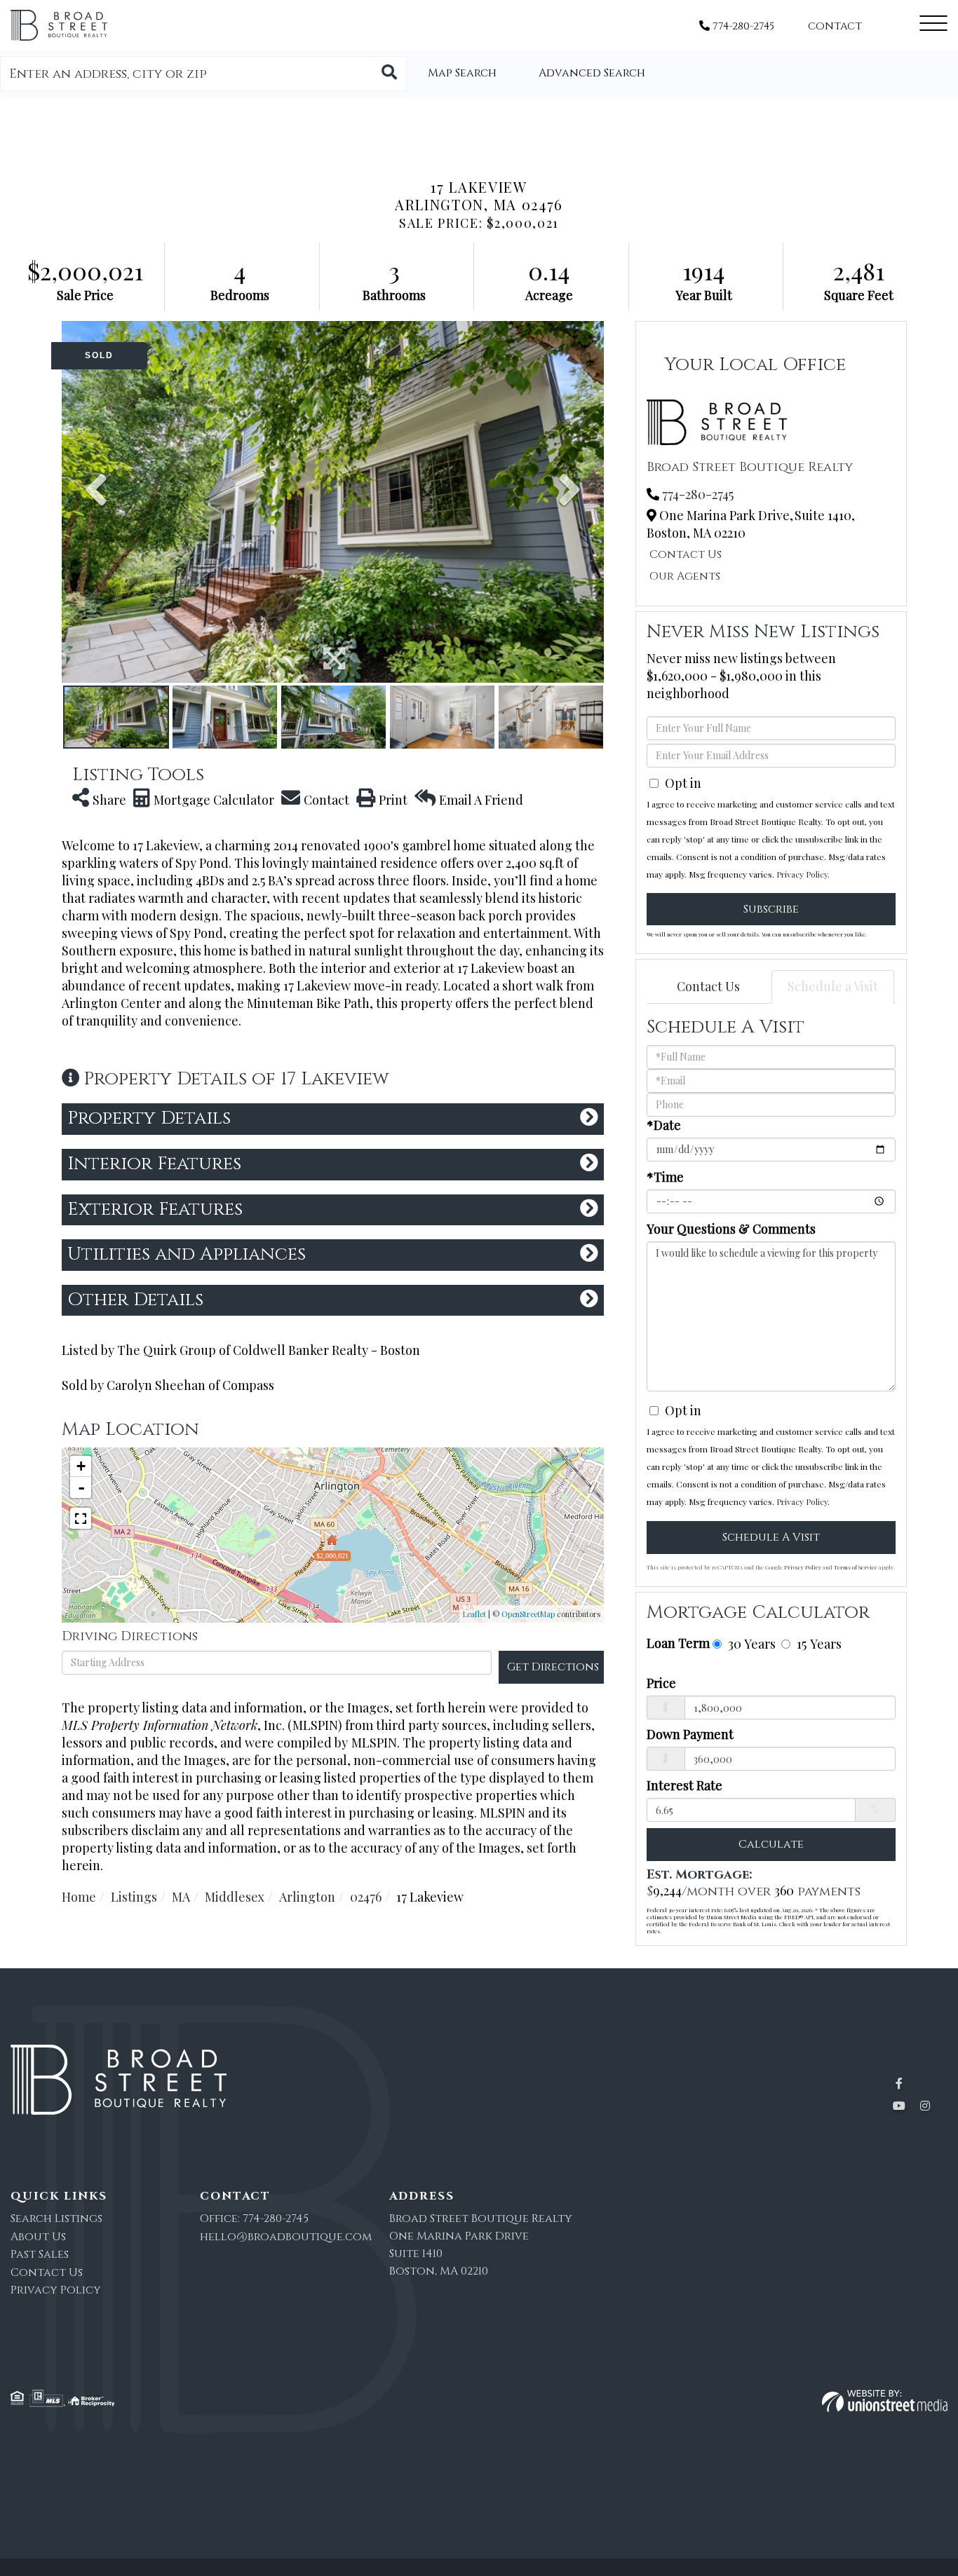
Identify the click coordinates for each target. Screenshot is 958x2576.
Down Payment (690, 1734)
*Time (665, 1177)
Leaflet (474, 1614)
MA (181, 1897)
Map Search (462, 73)
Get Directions (553, 1667)
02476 (366, 1897)
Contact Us (686, 554)
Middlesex (235, 1897)
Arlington (307, 1897)
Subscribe (771, 909)
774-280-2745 (742, 26)
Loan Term (678, 1643)
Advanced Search (592, 73)
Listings (134, 1897)
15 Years (817, 1643)
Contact (835, 26)
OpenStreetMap (528, 1614)
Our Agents (685, 576)
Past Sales (40, 2254)
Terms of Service (856, 1567)
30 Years (750, 1643)
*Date (664, 1125)
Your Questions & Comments (731, 1229)
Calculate (771, 1844)
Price (661, 1683)
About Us (38, 2237)
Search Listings (56, 2219)
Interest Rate (684, 1785)
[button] (389, 74)
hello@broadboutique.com (286, 2237)
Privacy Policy (802, 874)
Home (79, 1897)
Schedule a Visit (833, 986)
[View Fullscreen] (81, 1518)
